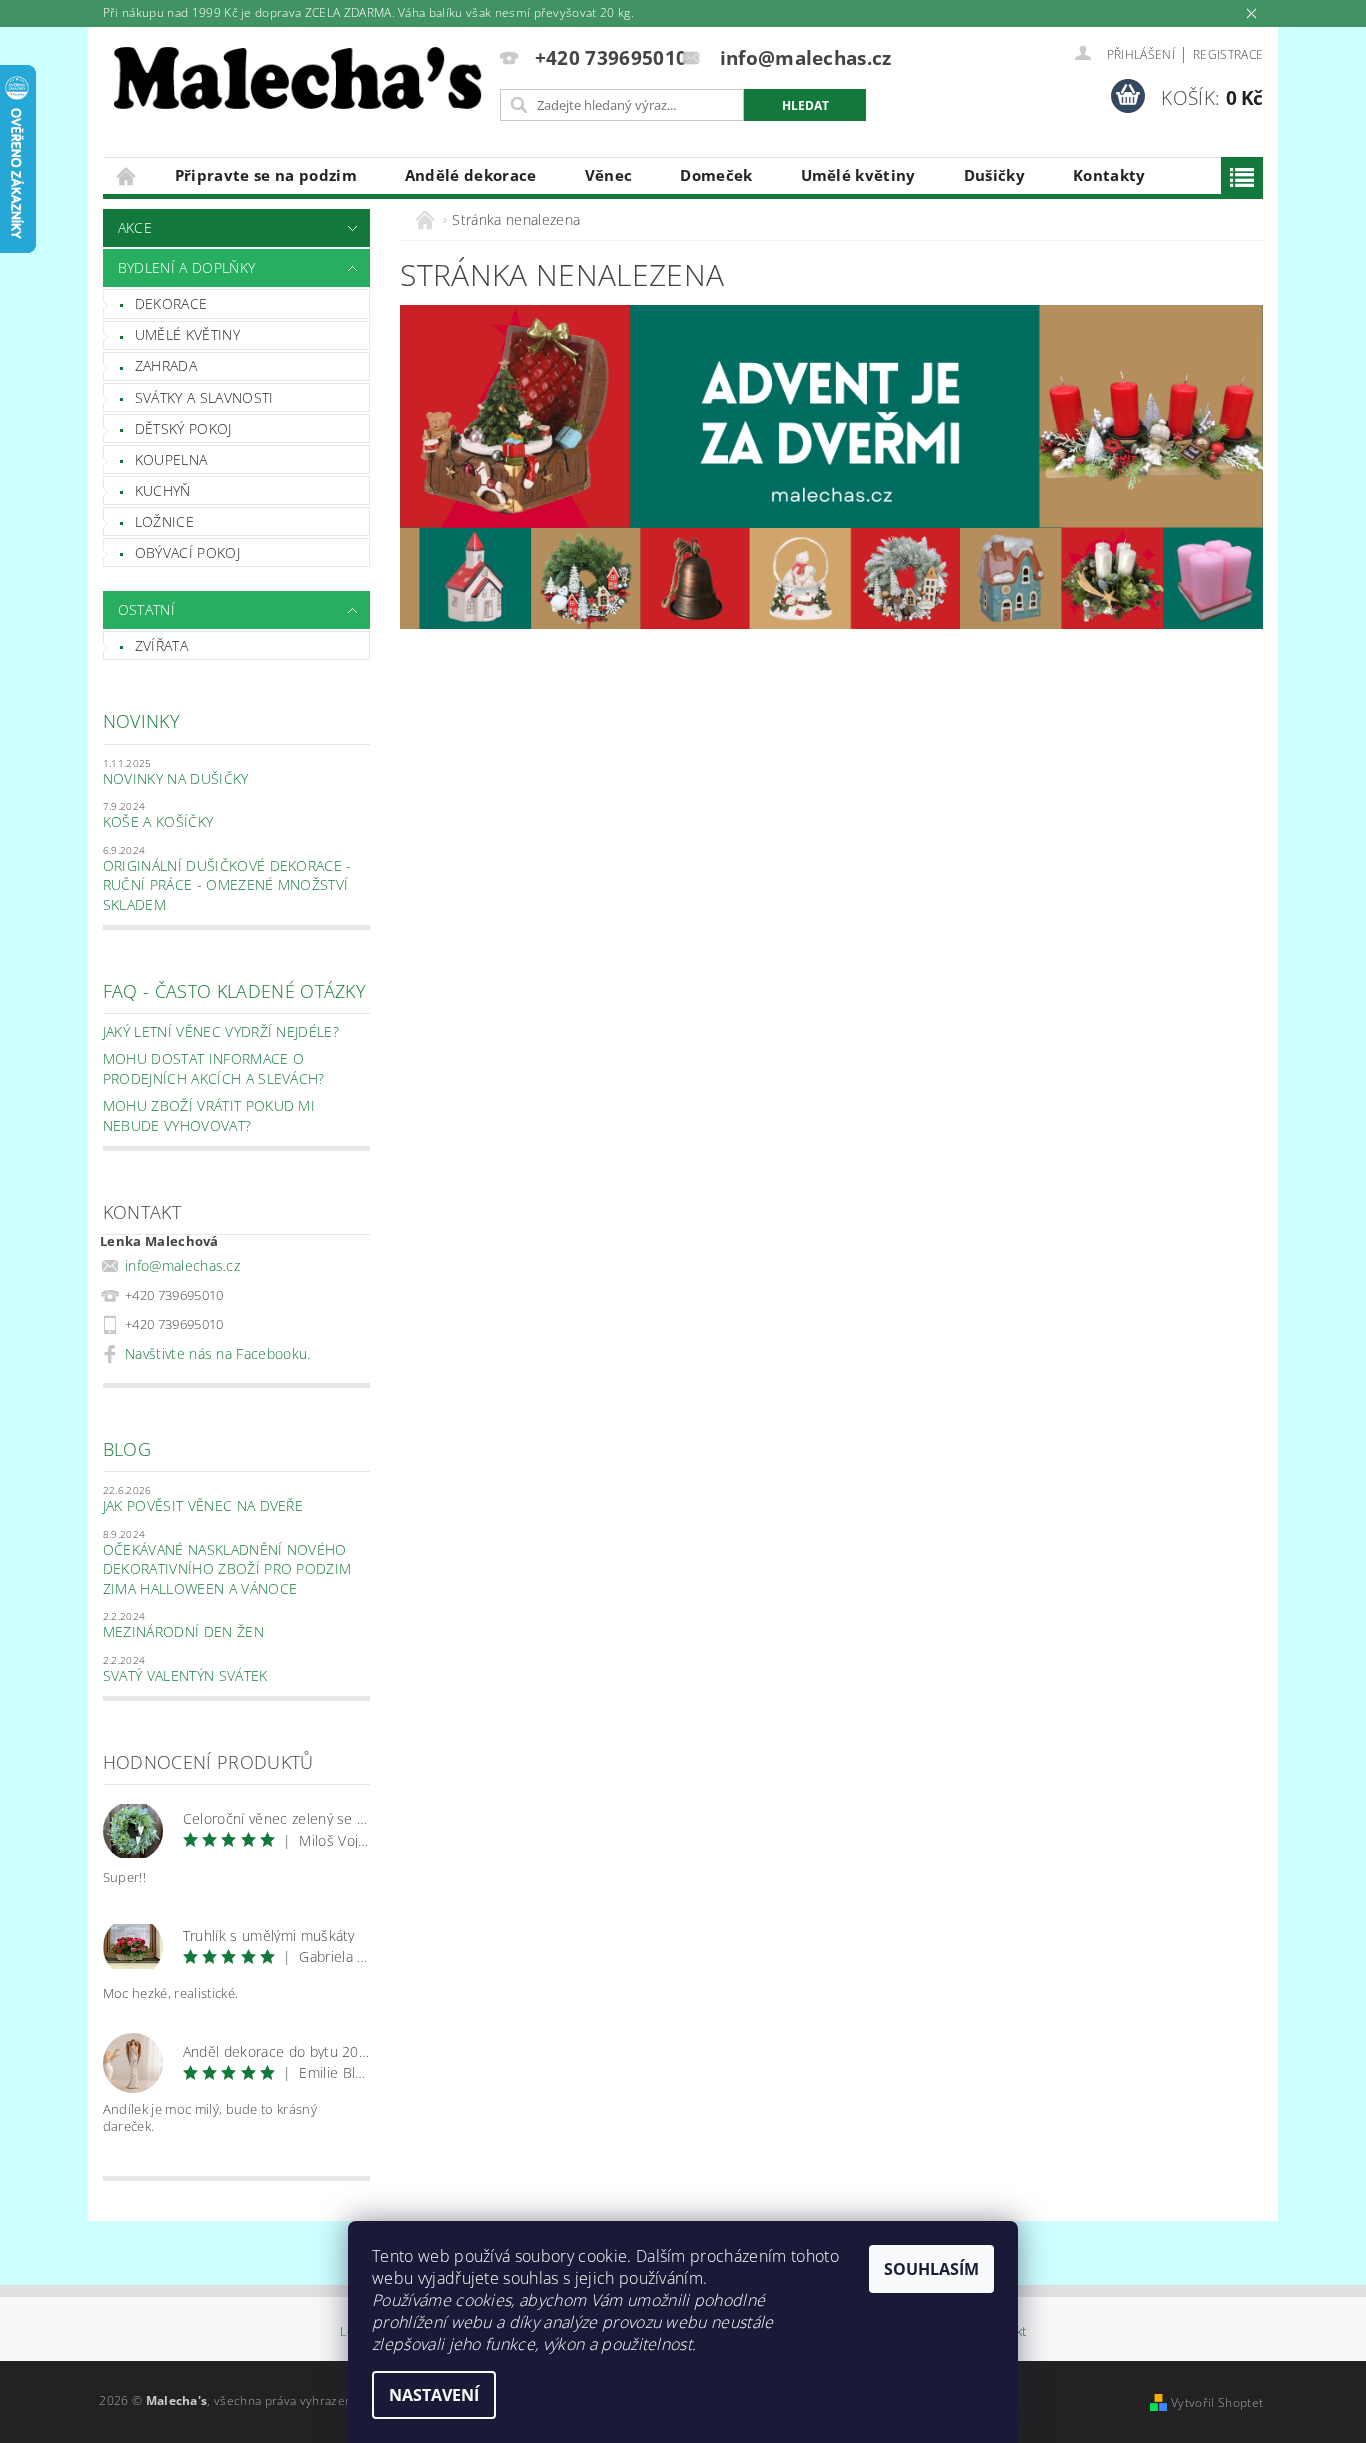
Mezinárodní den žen (183, 1631)
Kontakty (1109, 175)
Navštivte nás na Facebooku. (218, 1353)
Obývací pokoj (187, 552)
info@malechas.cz (182, 1265)
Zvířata (161, 645)
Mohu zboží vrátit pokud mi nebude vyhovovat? (209, 1115)
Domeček (716, 175)
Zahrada (166, 365)
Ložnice (164, 521)
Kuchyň (163, 490)
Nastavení (434, 2395)
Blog (127, 1449)
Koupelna (171, 459)
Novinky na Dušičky (176, 778)
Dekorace (171, 303)
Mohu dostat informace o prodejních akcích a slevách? (214, 1068)
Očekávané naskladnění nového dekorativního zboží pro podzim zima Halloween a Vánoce (227, 1569)
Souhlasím (931, 2269)
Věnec (609, 175)
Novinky (141, 721)
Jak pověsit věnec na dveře (203, 1505)
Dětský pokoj (183, 428)
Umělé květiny (858, 175)
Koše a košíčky (158, 821)
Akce (135, 227)
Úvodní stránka (127, 175)
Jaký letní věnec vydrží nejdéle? (221, 1031)
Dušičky (994, 175)
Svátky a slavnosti (204, 397)
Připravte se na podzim (266, 175)
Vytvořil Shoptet (1217, 2402)
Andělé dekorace (471, 175)
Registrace (1228, 54)
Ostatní (146, 609)
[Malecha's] (298, 83)
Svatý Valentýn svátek (185, 1675)
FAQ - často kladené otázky (234, 991)
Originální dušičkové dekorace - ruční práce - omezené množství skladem (227, 885)
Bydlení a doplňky (186, 267)
